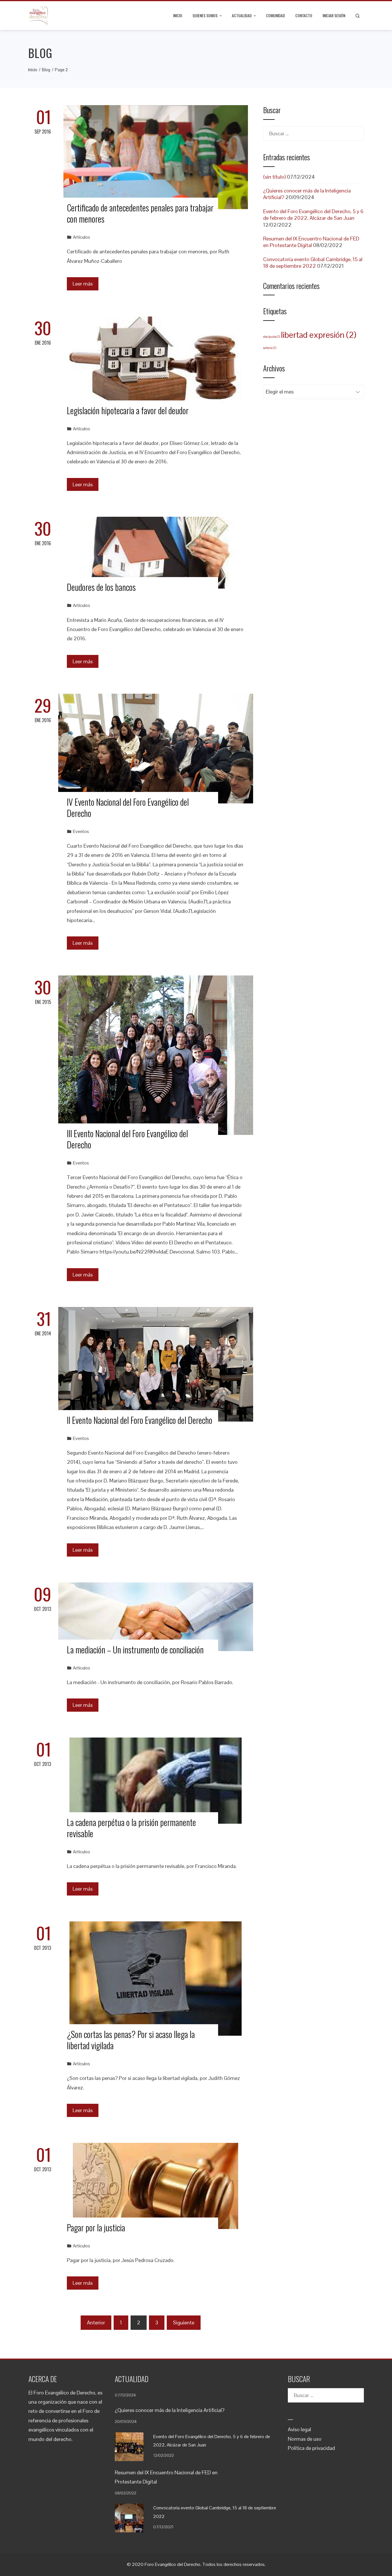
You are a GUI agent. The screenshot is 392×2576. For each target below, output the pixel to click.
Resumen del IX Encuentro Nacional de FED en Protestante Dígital (311, 242)
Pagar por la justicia (96, 2227)
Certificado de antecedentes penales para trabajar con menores (140, 213)
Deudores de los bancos (101, 587)
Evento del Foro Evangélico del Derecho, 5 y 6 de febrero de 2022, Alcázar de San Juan (313, 215)
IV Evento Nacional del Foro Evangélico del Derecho (128, 807)
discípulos (271, 337)
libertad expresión (319, 335)
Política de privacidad (311, 2448)
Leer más (83, 284)
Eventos (81, 831)
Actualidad (242, 15)
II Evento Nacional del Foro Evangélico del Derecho (140, 1420)
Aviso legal (299, 2429)
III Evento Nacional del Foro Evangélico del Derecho (127, 1139)
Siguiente (184, 2323)
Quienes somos (205, 15)
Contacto (304, 15)
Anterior (96, 2323)
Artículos (81, 237)
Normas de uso (305, 2439)
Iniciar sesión (334, 15)
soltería (270, 348)
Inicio (178, 15)
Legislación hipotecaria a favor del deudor (128, 410)
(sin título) (274, 177)
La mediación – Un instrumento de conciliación (135, 1649)
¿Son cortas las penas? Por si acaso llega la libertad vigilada (131, 2040)
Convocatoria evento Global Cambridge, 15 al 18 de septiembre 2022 (313, 263)
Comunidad (275, 15)
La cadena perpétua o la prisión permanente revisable (131, 1828)
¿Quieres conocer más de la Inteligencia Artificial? (170, 2410)
